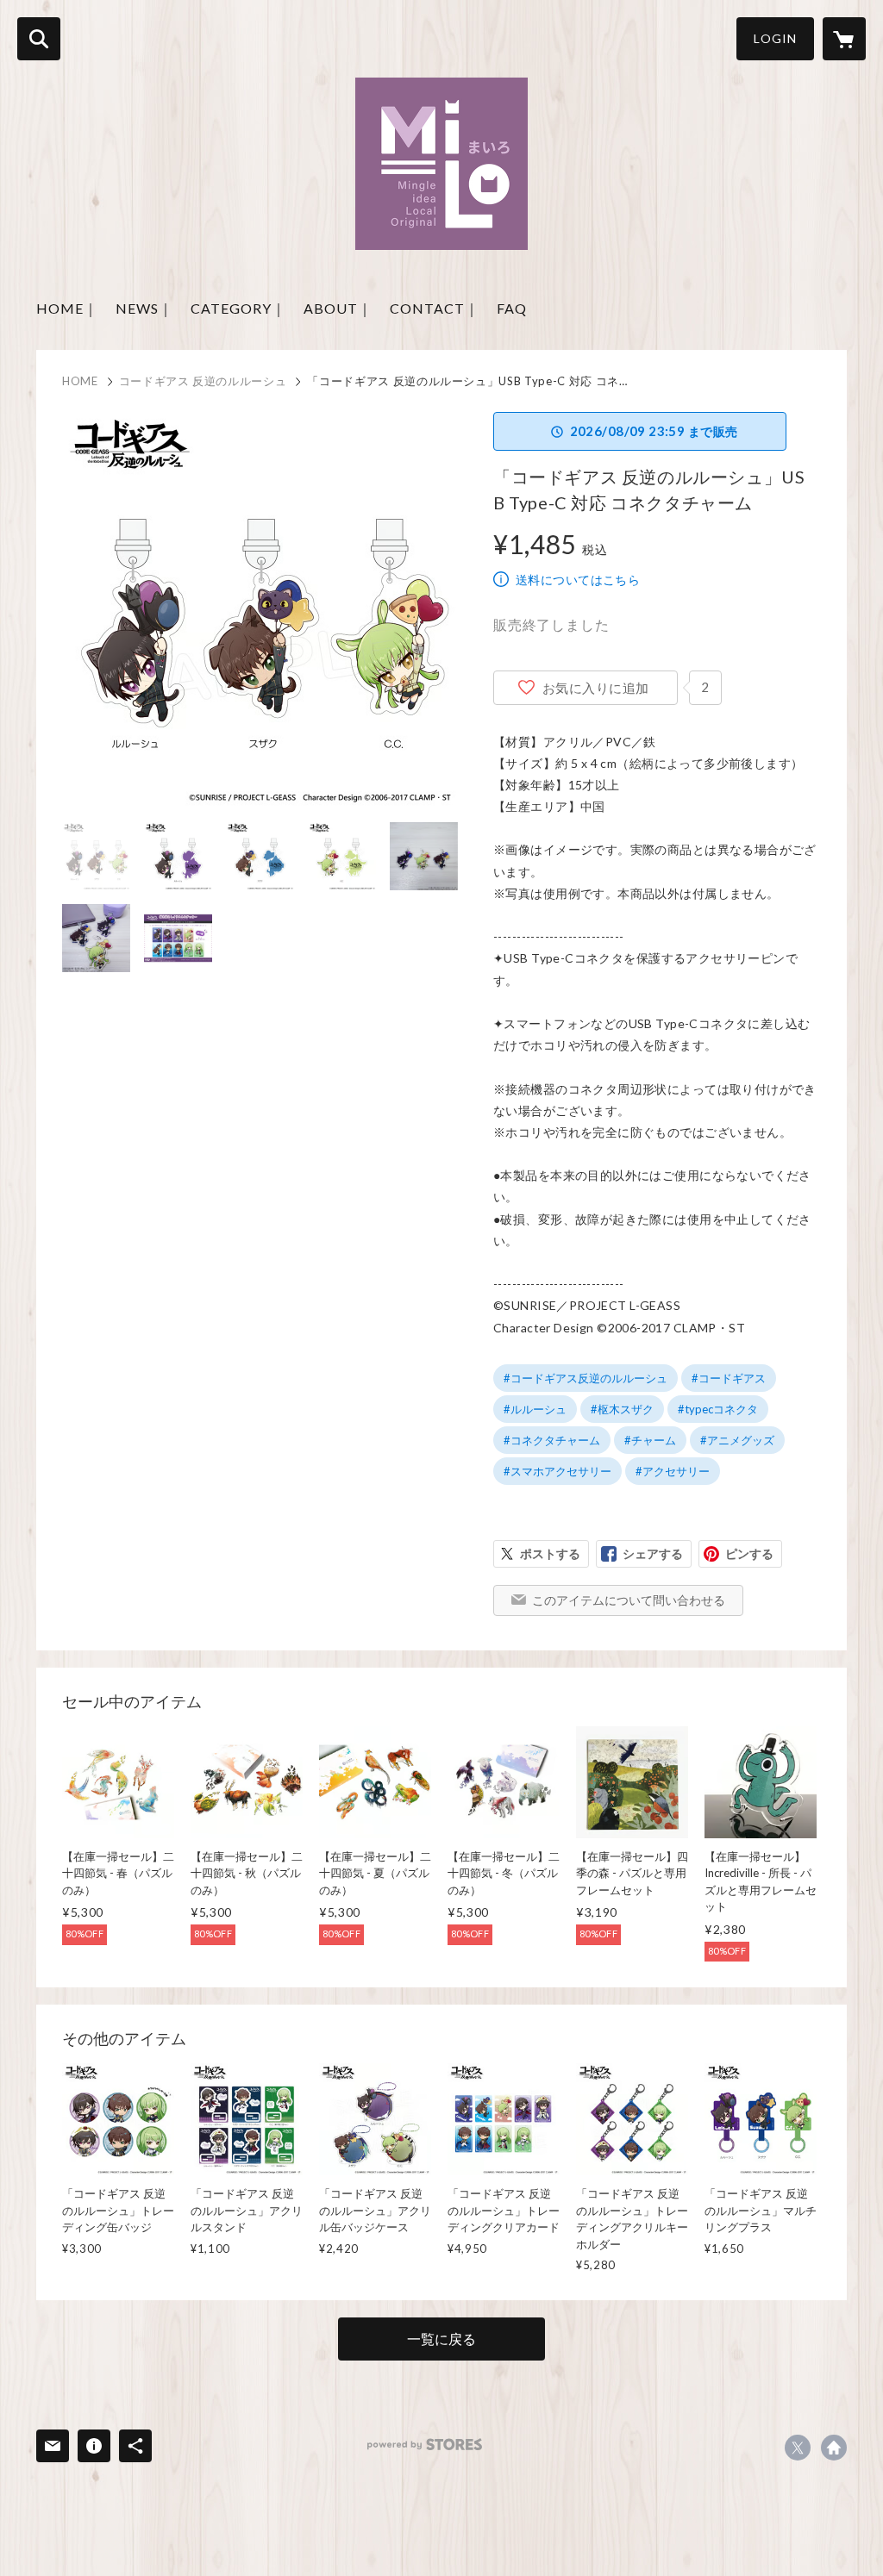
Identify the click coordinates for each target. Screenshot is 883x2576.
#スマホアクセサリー (557, 1471)
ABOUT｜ (338, 308)
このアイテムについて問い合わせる (629, 1600)
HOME (80, 381)
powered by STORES (425, 2445)
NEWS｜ (144, 308)
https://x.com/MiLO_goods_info (798, 2448)
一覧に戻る (441, 2339)
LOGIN (775, 38)
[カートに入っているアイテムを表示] (844, 39)
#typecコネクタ (718, 1409)
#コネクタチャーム (552, 1440)
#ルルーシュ (535, 1409)
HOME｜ (67, 308)
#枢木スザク (622, 1409)
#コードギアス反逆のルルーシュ (586, 1378)
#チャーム (650, 1440)
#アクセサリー (673, 1471)
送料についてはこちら (578, 580)
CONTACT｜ (435, 308)
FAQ (512, 308)
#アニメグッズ (737, 1440)
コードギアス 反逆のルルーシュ (203, 381)
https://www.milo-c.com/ (834, 2448)
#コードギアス (729, 1378)
